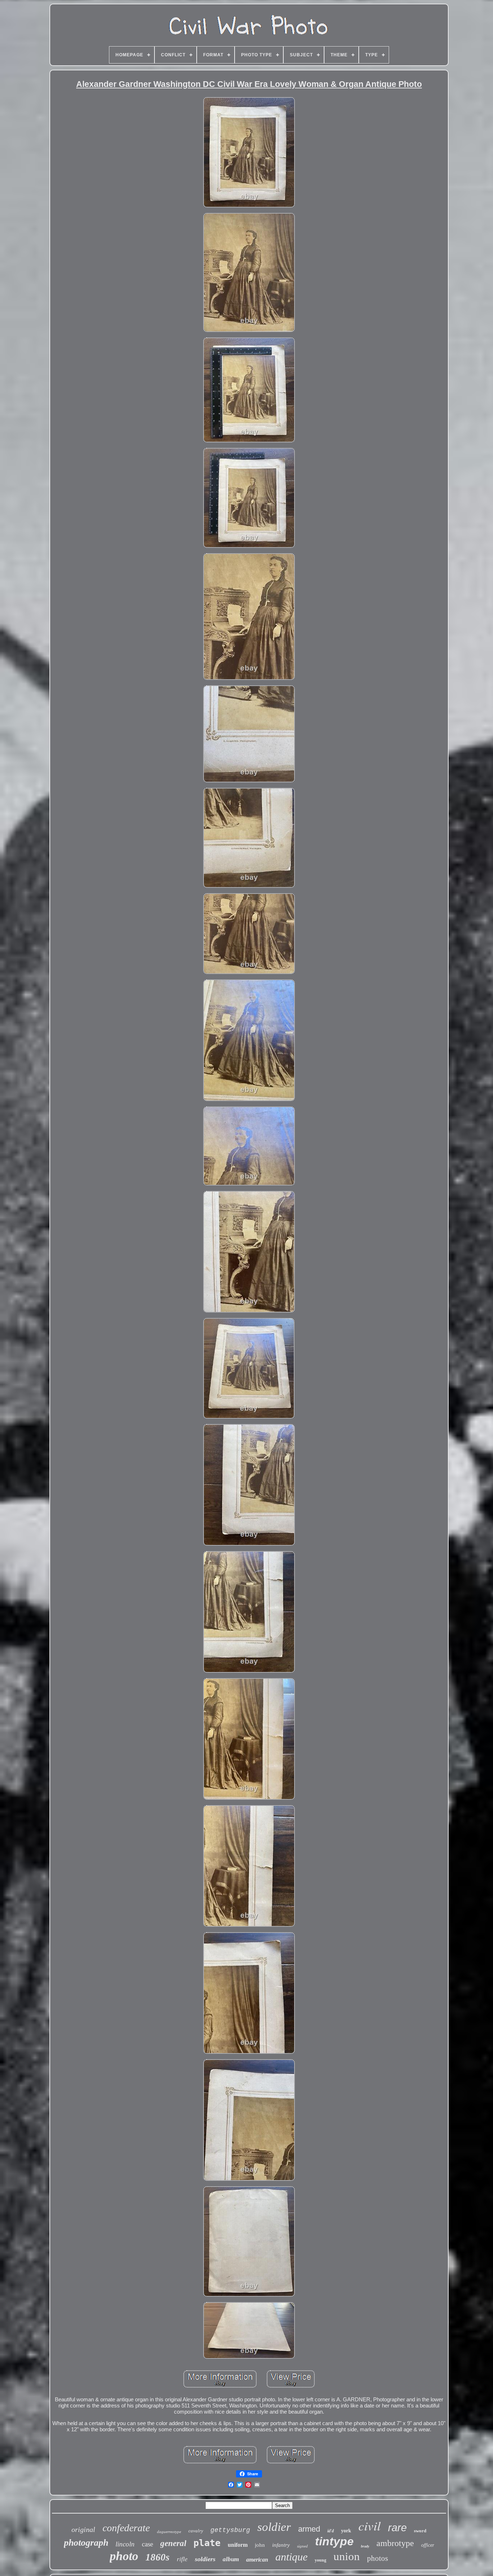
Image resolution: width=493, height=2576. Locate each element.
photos (378, 2558)
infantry (281, 2545)
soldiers (205, 2559)
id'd (331, 2531)
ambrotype (395, 2543)
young (320, 2560)
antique (291, 2557)
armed (309, 2529)
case (147, 2544)
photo (124, 2556)
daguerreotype (169, 2532)
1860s (158, 2557)
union (347, 2556)
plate (207, 2543)
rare (397, 2528)
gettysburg (230, 2530)
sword (420, 2531)
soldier (274, 2527)
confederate (126, 2528)
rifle (182, 2559)
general (173, 2543)
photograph (86, 2543)
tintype (334, 2541)
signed (302, 2546)
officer (428, 2545)
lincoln (125, 2544)
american (257, 2560)
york (346, 2531)
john (260, 2545)
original (83, 2529)
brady (365, 2546)
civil (370, 2525)
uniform (238, 2545)
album (231, 2559)
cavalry (196, 2531)
